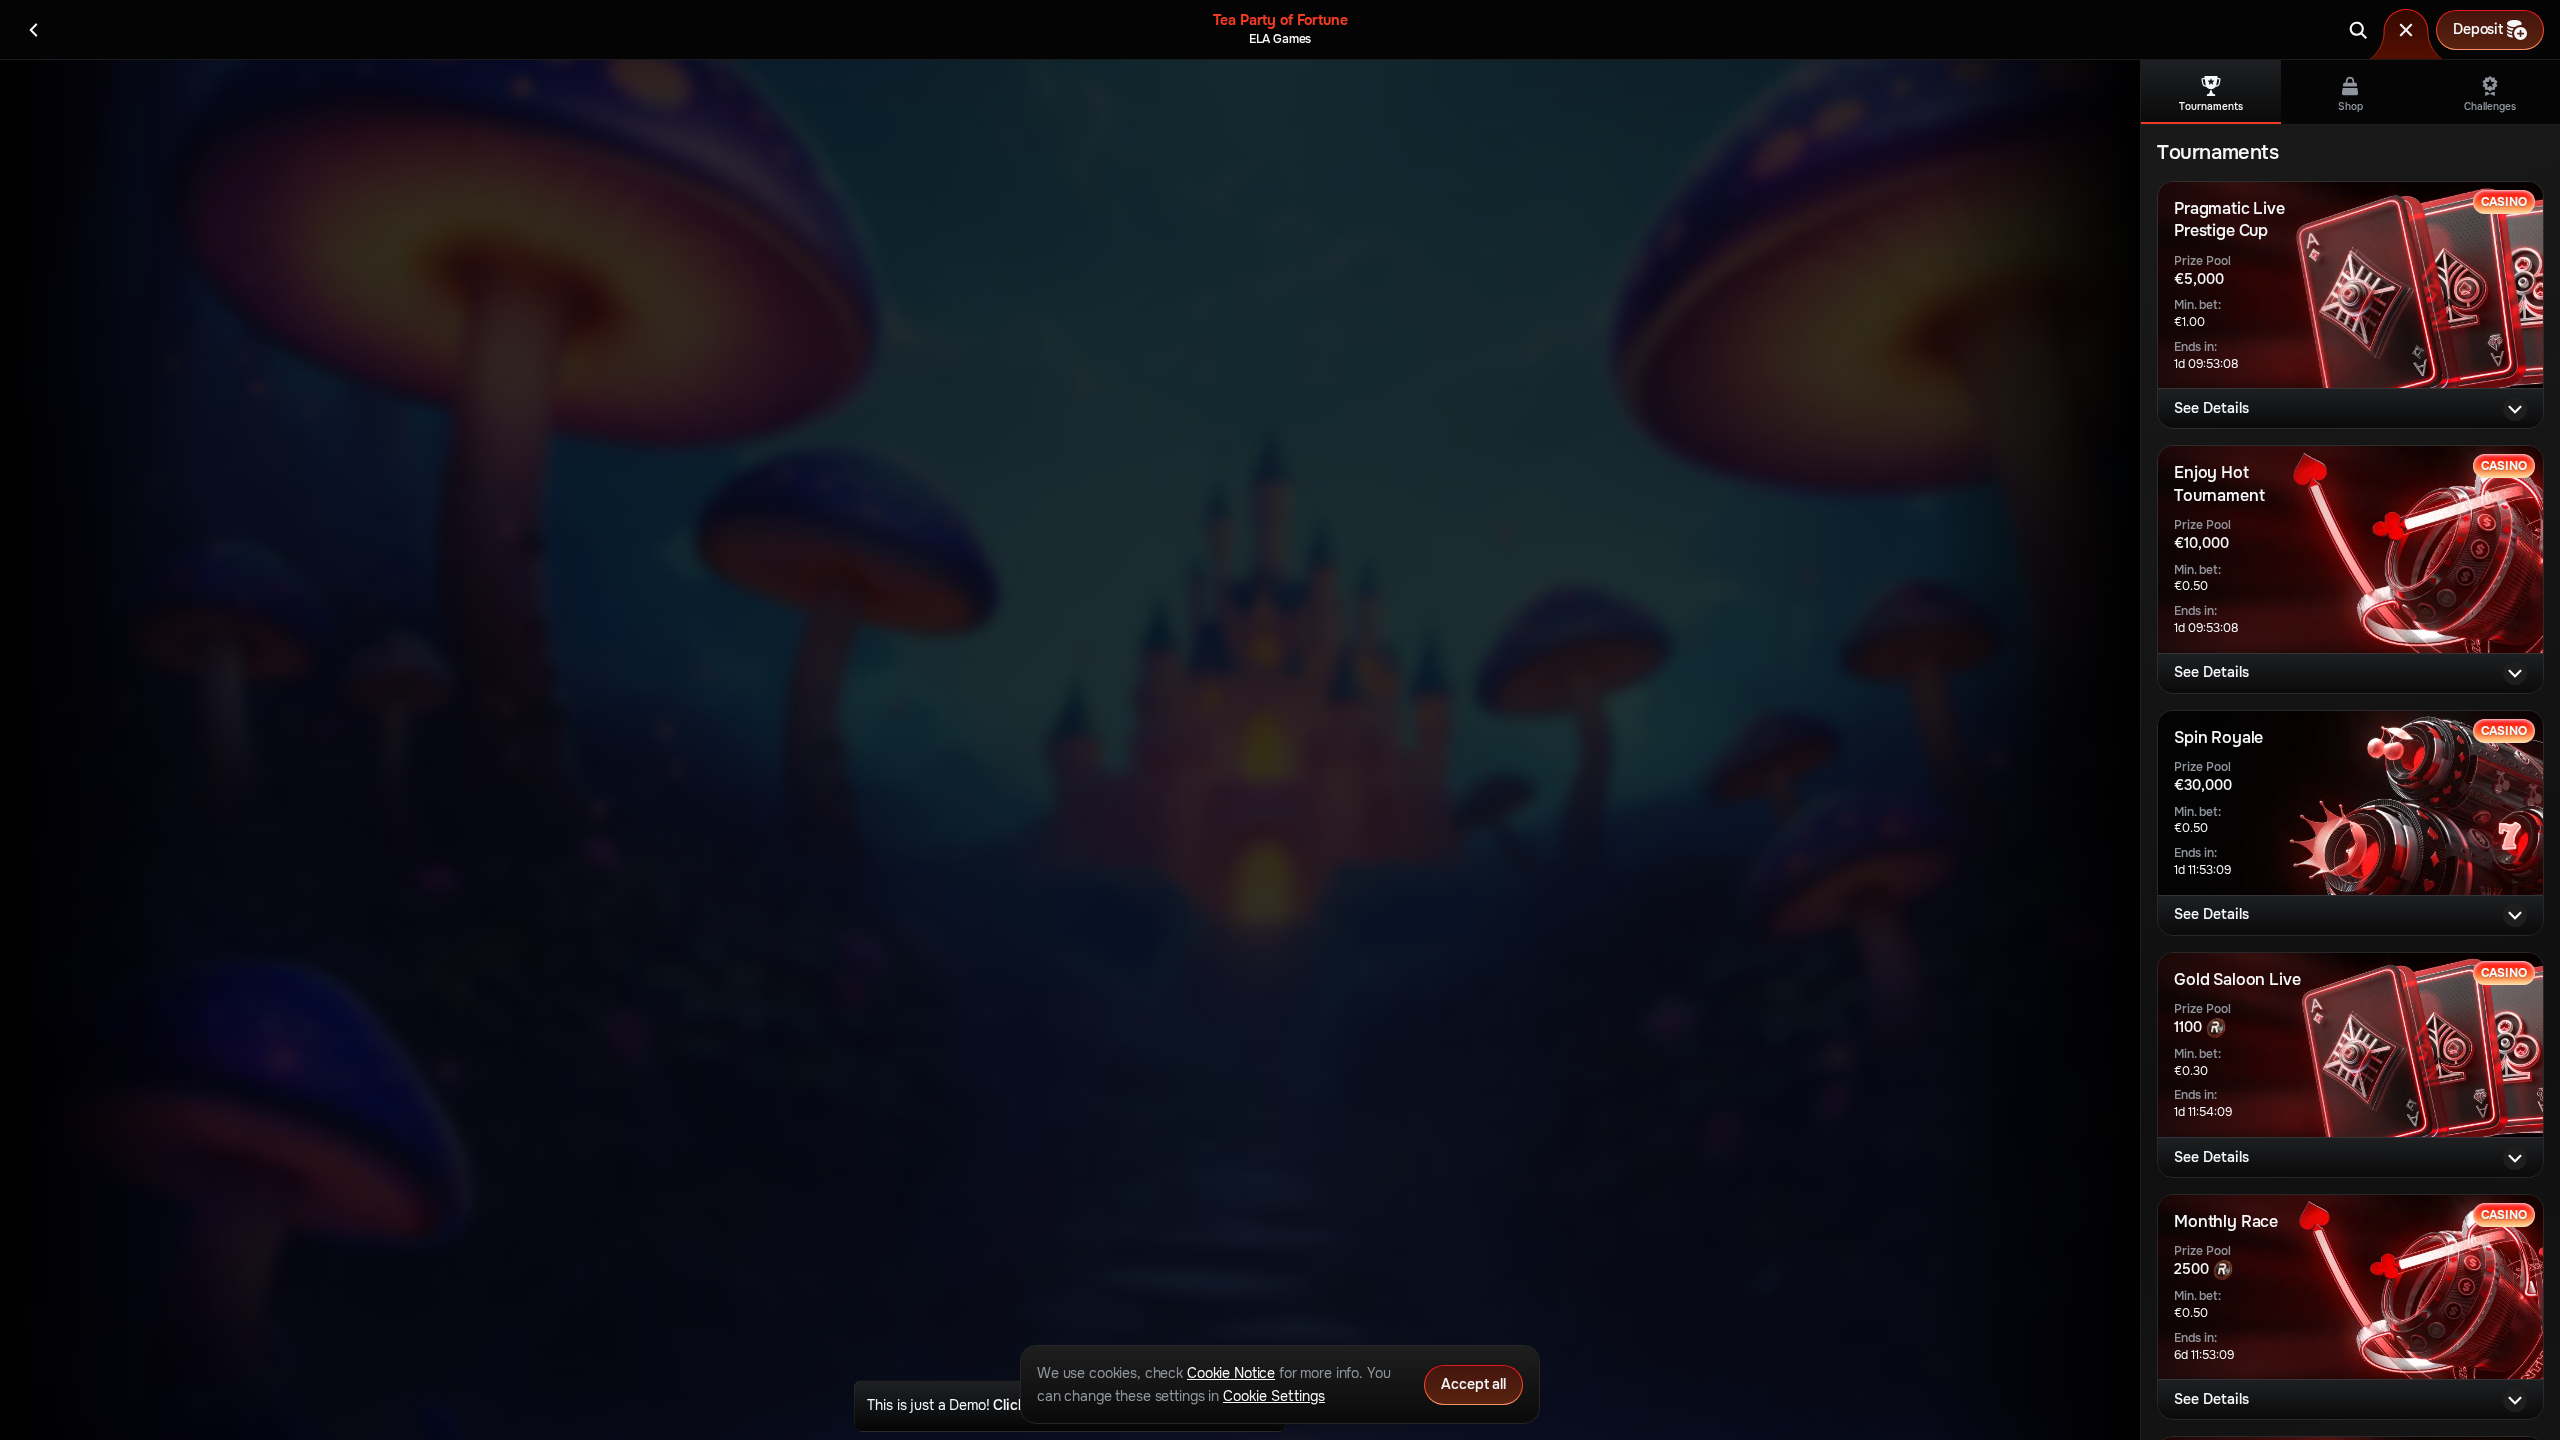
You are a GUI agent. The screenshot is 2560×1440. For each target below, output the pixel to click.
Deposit (2478, 29)
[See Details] (2515, 409)
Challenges (2490, 106)
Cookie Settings (1274, 1396)
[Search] (2358, 30)
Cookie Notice (1231, 1373)
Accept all (1473, 1384)
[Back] (34, 30)
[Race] (2406, 30)
